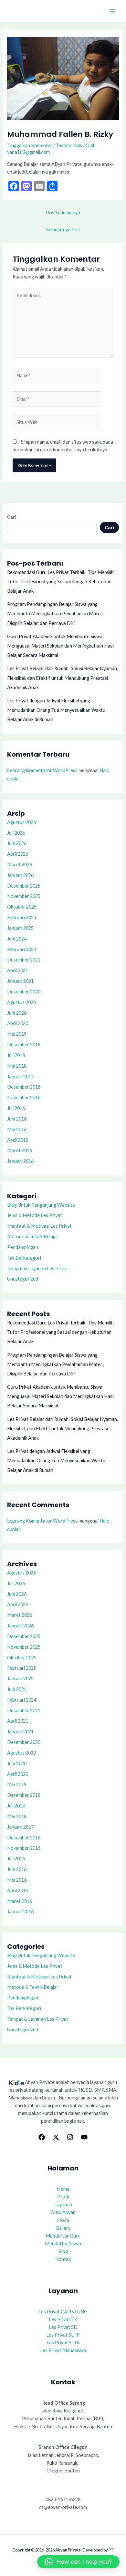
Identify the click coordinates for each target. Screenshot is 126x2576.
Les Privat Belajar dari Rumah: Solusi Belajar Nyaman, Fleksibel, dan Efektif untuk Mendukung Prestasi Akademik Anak (63, 678)
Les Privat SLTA (63, 2343)
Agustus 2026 (21, 822)
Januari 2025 (20, 928)
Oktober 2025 (22, 907)
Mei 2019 (17, 1034)
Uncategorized (23, 1279)
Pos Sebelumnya (63, 212)
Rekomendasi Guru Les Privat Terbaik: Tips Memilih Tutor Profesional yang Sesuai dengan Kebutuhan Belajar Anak (60, 582)
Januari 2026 (20, 875)
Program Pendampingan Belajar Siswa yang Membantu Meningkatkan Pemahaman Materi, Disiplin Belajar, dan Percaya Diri (56, 614)
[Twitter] (56, 2137)
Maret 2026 (20, 865)
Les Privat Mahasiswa (63, 2350)
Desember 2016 (24, 1087)
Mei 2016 (17, 1129)
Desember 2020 (24, 992)
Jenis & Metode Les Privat (35, 1215)
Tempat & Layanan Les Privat (38, 1268)
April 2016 (18, 1140)
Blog (63, 2251)
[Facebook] (42, 2137)
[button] (78, 2562)
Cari (11, 517)
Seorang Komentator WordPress (42, 770)
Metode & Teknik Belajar (33, 1237)
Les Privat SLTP (63, 2335)
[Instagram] (70, 2137)
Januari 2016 (20, 1161)
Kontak (63, 2259)
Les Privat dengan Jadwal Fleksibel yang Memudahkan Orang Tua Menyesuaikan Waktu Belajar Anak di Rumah (56, 710)
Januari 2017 (20, 1077)
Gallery (63, 2228)
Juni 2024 (17, 939)
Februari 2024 (22, 949)
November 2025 (24, 896)
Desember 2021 (24, 960)
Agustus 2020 (21, 1002)
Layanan (63, 2204)
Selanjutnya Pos (63, 230)
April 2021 (18, 970)
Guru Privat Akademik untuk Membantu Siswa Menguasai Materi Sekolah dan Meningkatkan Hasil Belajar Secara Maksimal (61, 646)
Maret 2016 (20, 1150)
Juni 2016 (17, 1119)
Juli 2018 (16, 1055)
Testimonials (69, 145)
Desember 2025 (24, 886)
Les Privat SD (63, 2327)
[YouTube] (84, 2137)
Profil (63, 2197)
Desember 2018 (24, 1045)
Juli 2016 (16, 1108)
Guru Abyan (63, 2212)
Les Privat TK (63, 2319)
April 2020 (18, 1023)
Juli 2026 (16, 833)
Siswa (63, 2220)
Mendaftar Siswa (63, 2244)
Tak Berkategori (24, 1258)
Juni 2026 (17, 843)
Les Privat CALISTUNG (63, 2312)
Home (63, 2189)
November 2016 (24, 1097)
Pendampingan (23, 1247)
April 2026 (18, 854)
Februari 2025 (22, 917)
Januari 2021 (20, 981)
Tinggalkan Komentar (30, 145)
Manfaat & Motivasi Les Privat (39, 1226)
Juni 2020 (17, 1013)
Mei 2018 (17, 1066)
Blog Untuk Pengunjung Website (41, 1205)
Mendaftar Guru (63, 2236)
